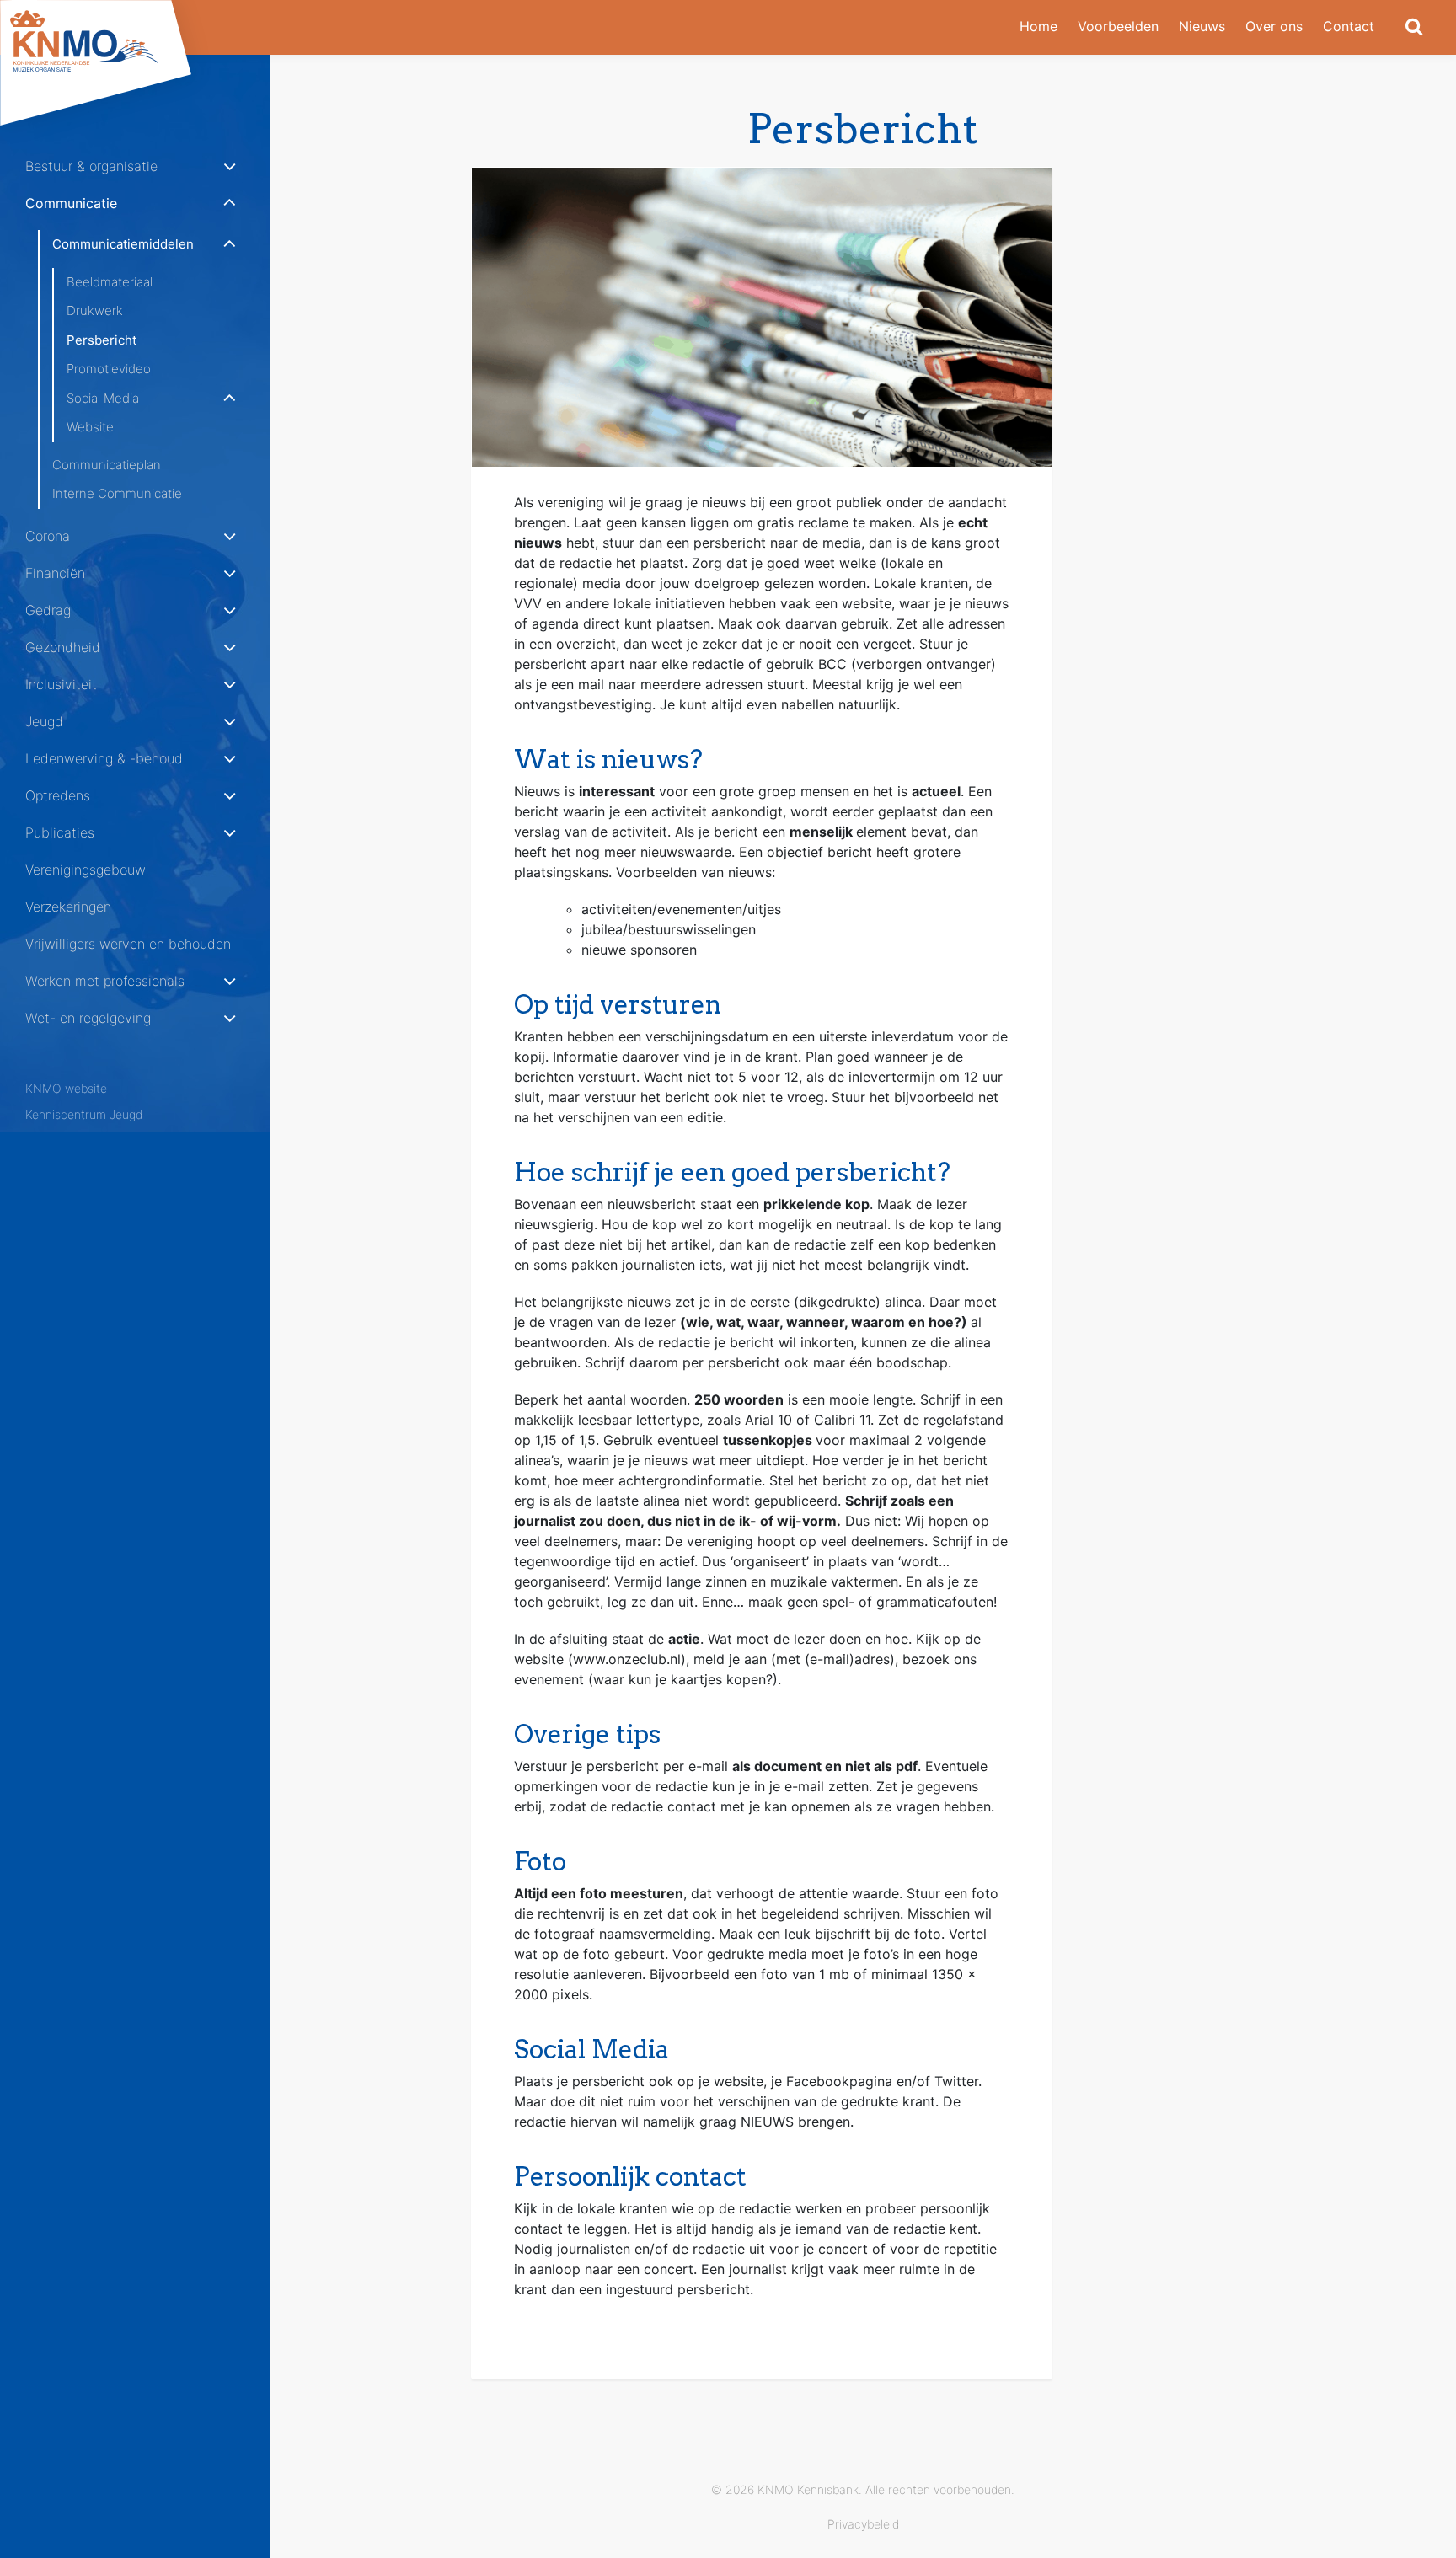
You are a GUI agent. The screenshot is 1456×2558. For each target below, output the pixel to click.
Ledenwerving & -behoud (104, 758)
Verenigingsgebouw (86, 870)
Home (1038, 26)
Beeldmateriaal (110, 282)
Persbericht (102, 340)
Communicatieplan (107, 465)
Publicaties (60, 832)
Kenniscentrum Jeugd (84, 1114)
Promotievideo (109, 369)
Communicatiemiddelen (123, 244)
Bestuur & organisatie (91, 166)
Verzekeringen (68, 907)
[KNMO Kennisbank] (110, 41)
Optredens (58, 795)
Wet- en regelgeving (88, 1018)
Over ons (1274, 26)
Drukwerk (95, 310)
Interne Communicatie (117, 493)
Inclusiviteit (61, 684)
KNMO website (66, 1088)
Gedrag (48, 610)
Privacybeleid (863, 2524)
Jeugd (44, 721)
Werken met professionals (105, 981)
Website (90, 427)
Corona (48, 536)
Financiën (55, 573)
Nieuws (1202, 26)
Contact (1349, 26)
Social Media (103, 398)
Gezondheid (63, 647)
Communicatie (71, 203)
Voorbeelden (1118, 26)
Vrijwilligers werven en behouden (128, 944)
